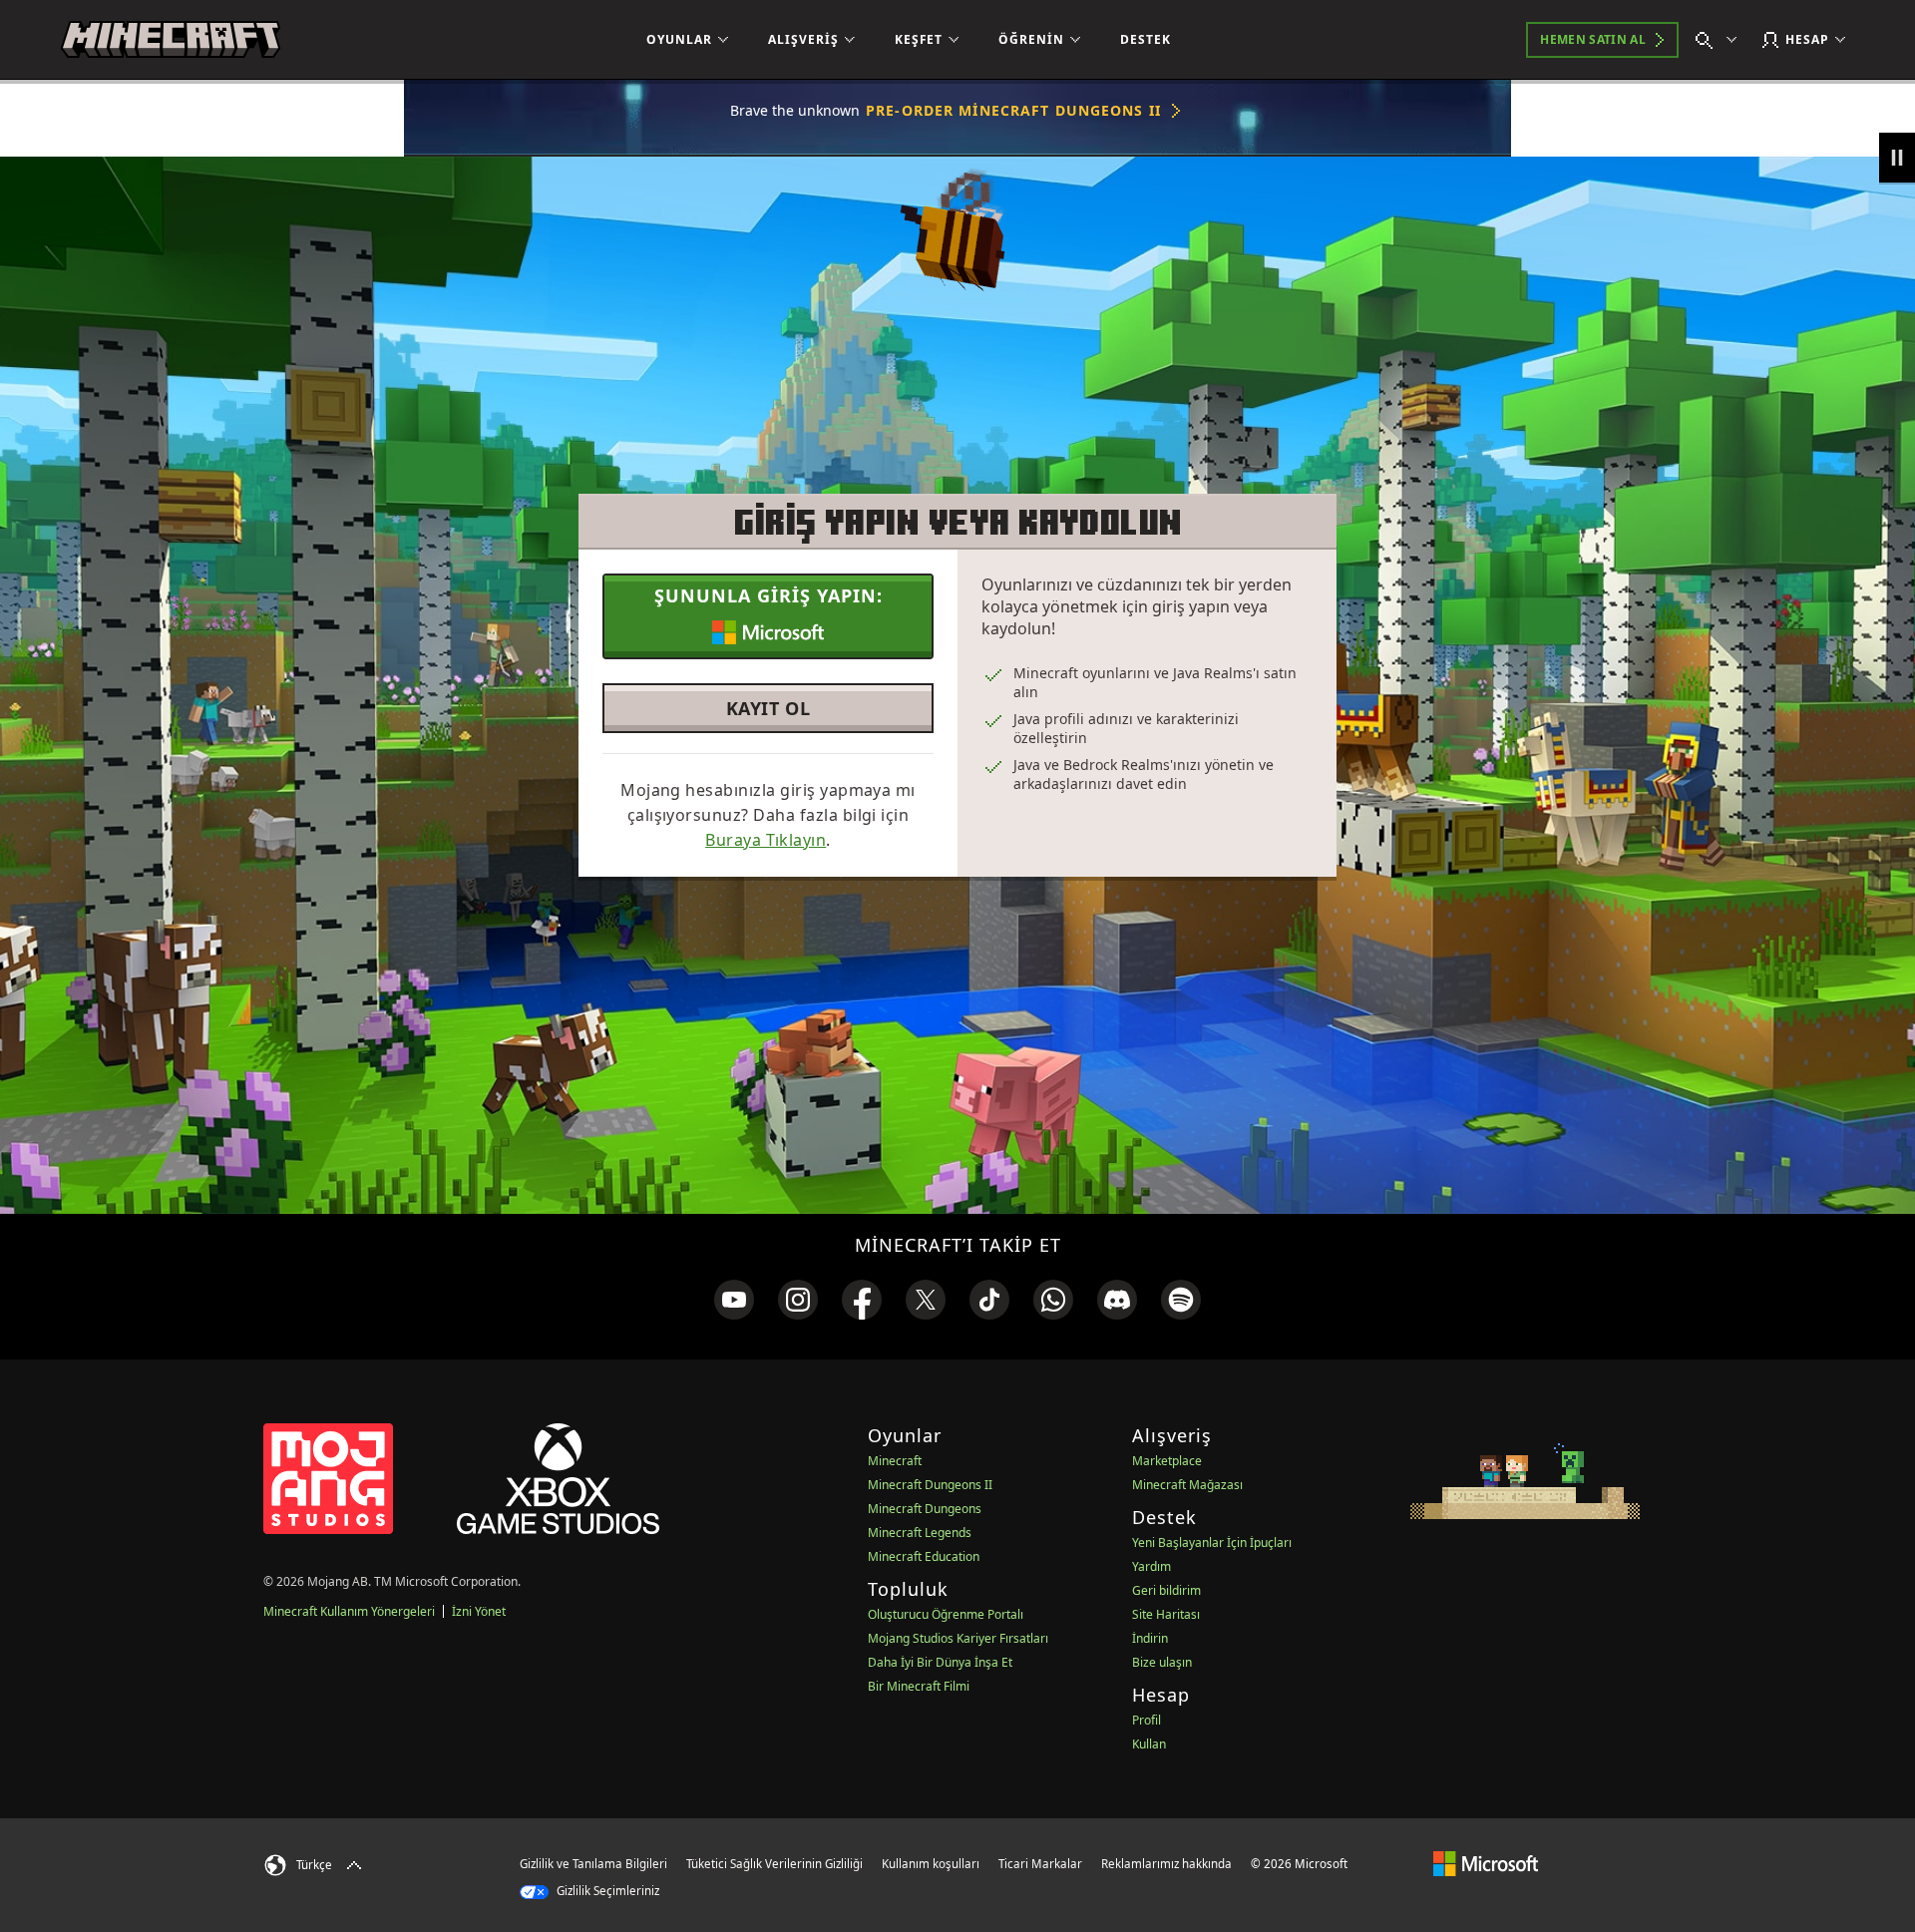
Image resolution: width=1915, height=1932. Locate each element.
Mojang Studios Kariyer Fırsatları (958, 1638)
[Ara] (1721, 40)
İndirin (1150, 1638)
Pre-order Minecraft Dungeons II (1013, 110)
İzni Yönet (479, 1611)
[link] (734, 1300)
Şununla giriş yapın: (768, 595)
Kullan (1149, 1744)
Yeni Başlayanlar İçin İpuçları (1212, 1543)
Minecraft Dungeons (925, 1509)
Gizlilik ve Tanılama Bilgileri (593, 1864)
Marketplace (1167, 1461)
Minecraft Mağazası (1187, 1485)
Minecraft (895, 1461)
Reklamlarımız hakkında (1166, 1864)
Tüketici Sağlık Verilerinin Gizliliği (774, 1864)
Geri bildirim (1166, 1590)
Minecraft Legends (920, 1533)
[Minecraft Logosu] (171, 40)
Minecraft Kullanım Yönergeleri (349, 1611)
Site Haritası (1166, 1614)
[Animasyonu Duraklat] (1897, 158)
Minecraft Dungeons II (930, 1485)
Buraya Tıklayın (766, 840)
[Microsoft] (1486, 1863)
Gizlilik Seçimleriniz (606, 1891)
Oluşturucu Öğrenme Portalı (946, 1614)
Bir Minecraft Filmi (919, 1686)
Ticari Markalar (1040, 1864)
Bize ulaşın (1162, 1662)
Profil (1147, 1720)
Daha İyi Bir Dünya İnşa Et (940, 1662)
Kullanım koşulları (931, 1864)
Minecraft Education (924, 1556)
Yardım (1151, 1566)
